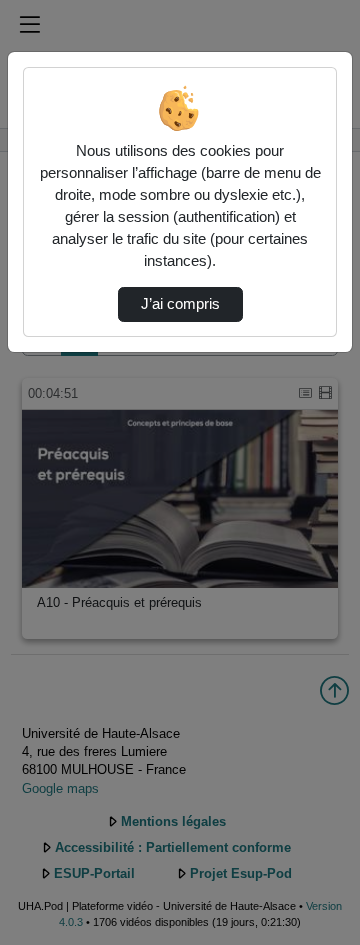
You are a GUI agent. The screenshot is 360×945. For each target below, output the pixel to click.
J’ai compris (180, 304)
